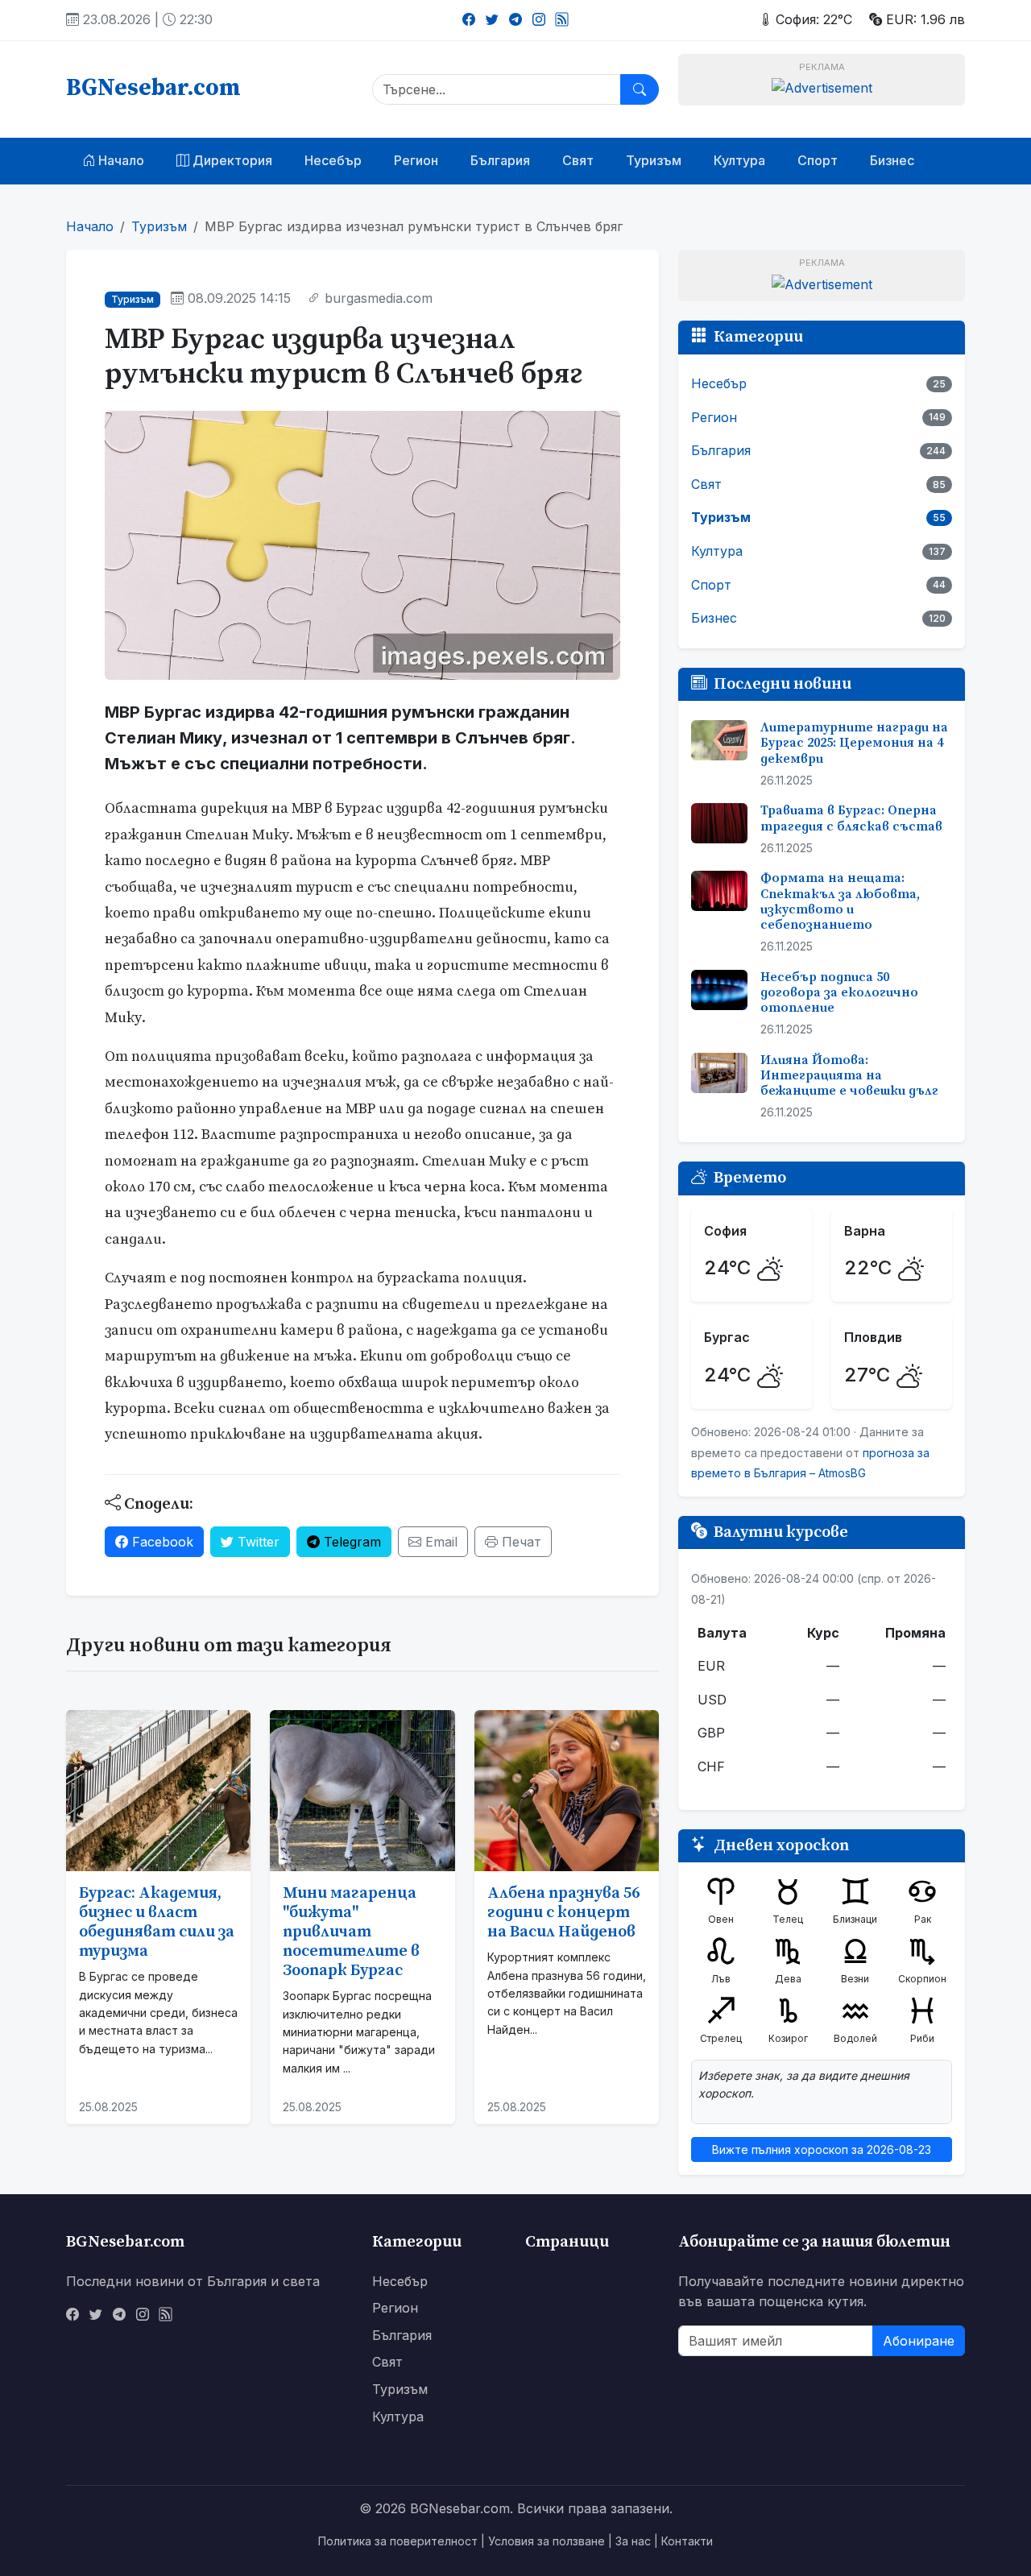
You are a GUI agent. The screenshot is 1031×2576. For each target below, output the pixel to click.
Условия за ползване (547, 2541)
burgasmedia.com (379, 298)
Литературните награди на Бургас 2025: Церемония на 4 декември (854, 743)
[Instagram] (539, 19)
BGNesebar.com (153, 89)
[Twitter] (492, 19)
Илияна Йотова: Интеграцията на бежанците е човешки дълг (849, 1075)
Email (439, 1542)
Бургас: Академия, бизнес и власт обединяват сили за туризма (157, 1922)
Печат (520, 1542)
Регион (416, 160)
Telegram (350, 1542)
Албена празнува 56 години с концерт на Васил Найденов (563, 1913)
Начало (120, 160)
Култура (739, 160)
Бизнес (892, 160)
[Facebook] (469, 19)
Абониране (919, 2341)
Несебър (333, 160)
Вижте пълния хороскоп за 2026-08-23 (822, 2149)
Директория (231, 160)
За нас (633, 2541)
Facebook (161, 1542)
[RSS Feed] (562, 19)
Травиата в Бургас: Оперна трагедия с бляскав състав (851, 818)
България (500, 160)
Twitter (257, 1542)
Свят (578, 160)
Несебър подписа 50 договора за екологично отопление (839, 992)
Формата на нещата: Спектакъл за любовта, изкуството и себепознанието (840, 901)
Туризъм (654, 160)
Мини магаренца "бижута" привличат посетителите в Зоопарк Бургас (351, 1932)
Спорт (818, 160)
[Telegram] (515, 19)
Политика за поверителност (398, 2541)
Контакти (687, 2541)
